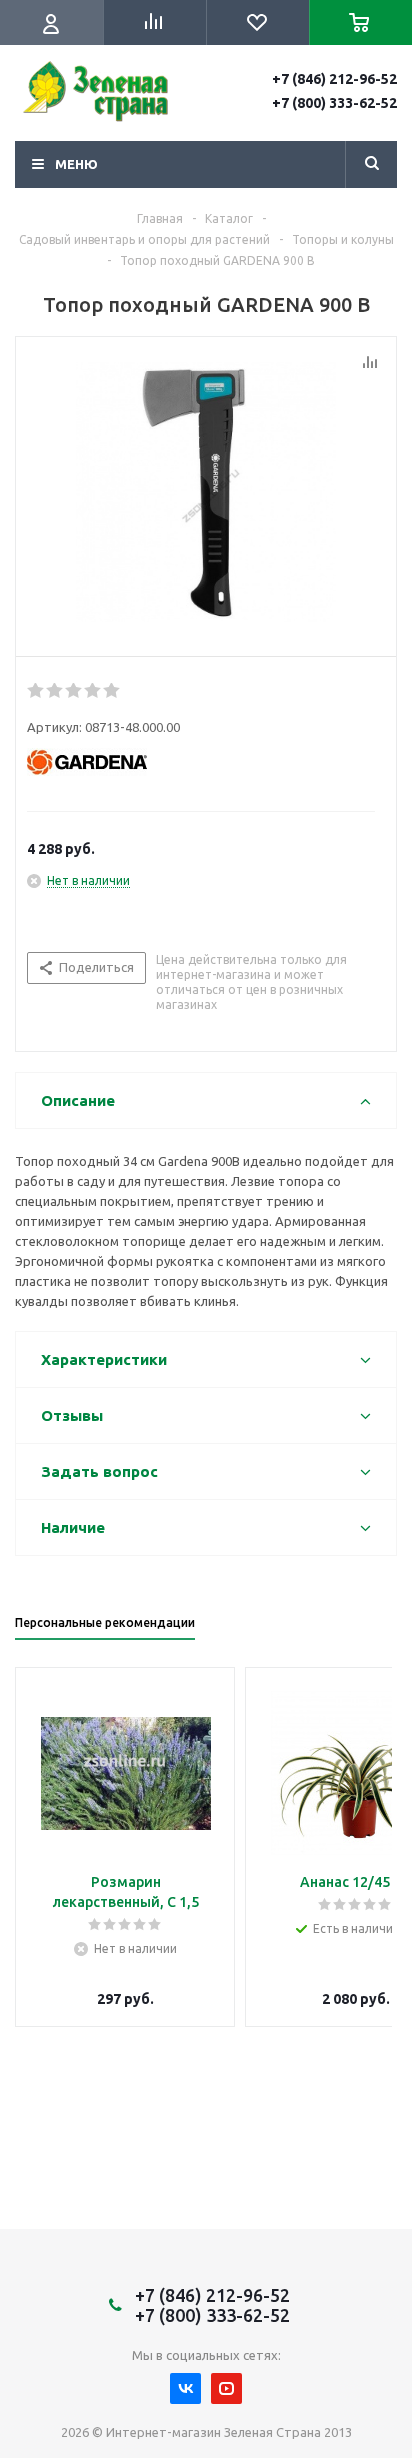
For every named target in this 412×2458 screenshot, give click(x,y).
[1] (36, 691)
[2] (55, 691)
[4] (93, 691)
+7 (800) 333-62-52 (334, 103)
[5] (112, 691)
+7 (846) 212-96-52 (334, 79)
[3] (74, 691)
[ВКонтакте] (185, 2388)
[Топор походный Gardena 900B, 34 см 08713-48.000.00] (206, 492)
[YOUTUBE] (226, 2388)
